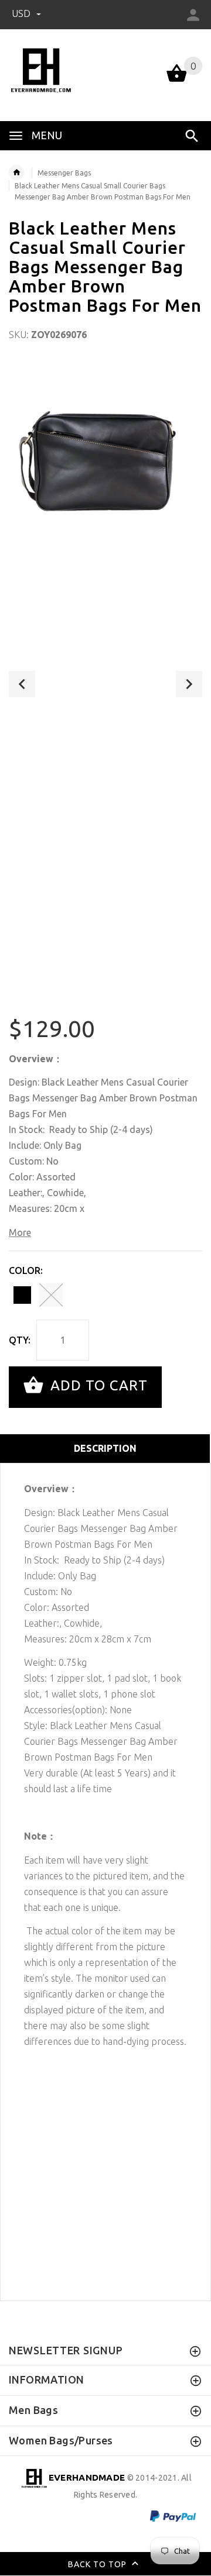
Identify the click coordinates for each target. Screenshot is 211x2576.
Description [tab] (105, 1448)
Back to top (98, 2564)
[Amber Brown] (51, 1295)
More (20, 1232)
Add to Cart (97, 1386)
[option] (105, 457)
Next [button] (189, 684)
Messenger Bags (64, 173)
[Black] (22, 1295)
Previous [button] (22, 684)
